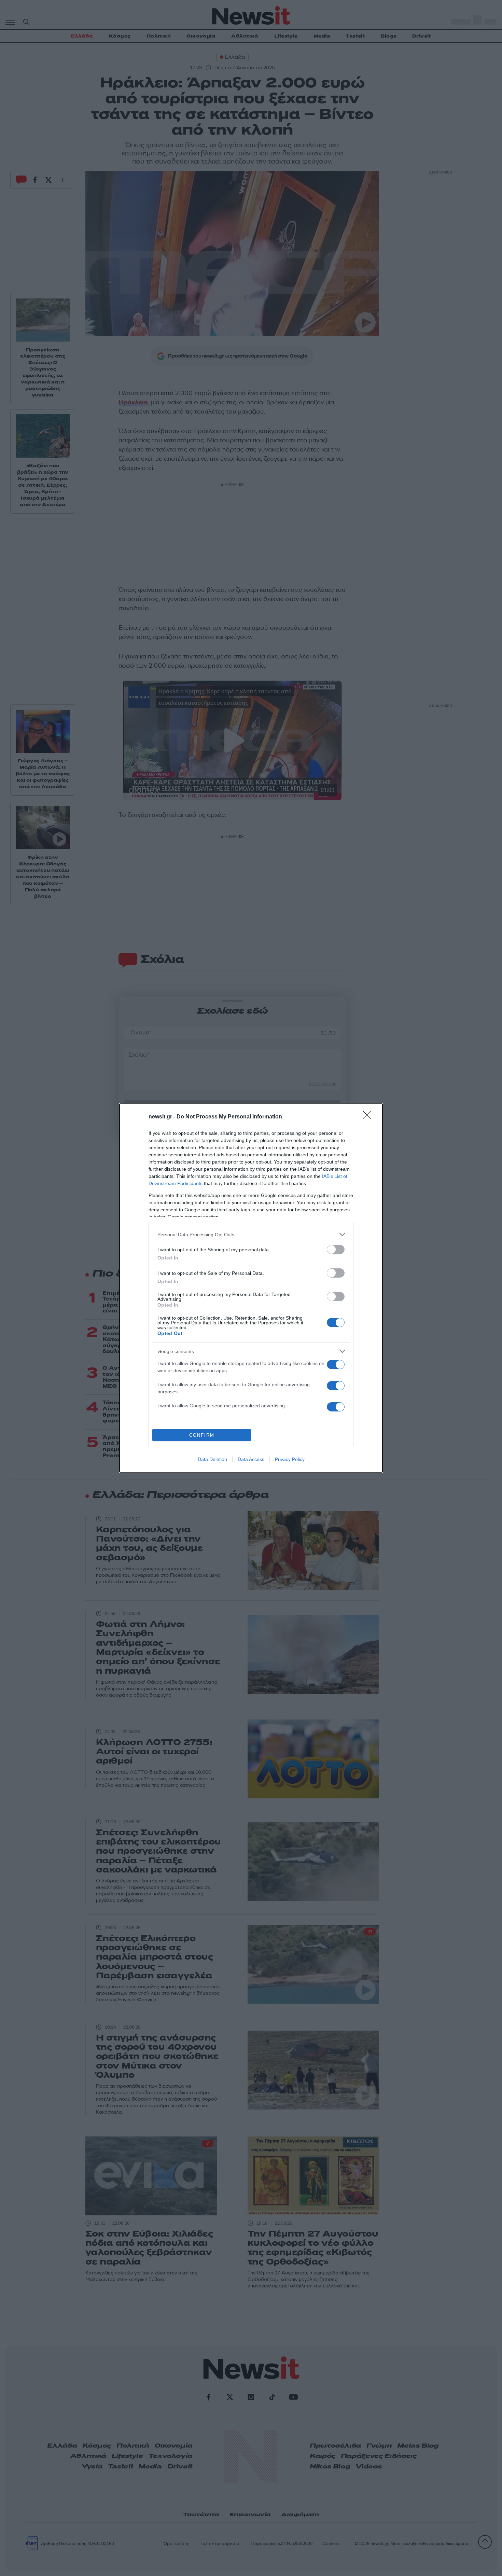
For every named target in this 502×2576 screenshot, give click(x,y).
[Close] (369, 1117)
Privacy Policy (290, 1459)
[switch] (336, 1249)
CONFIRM (202, 1435)
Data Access (251, 1459)
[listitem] (251, 1234)
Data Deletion (212, 1459)
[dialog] (251, 1288)
